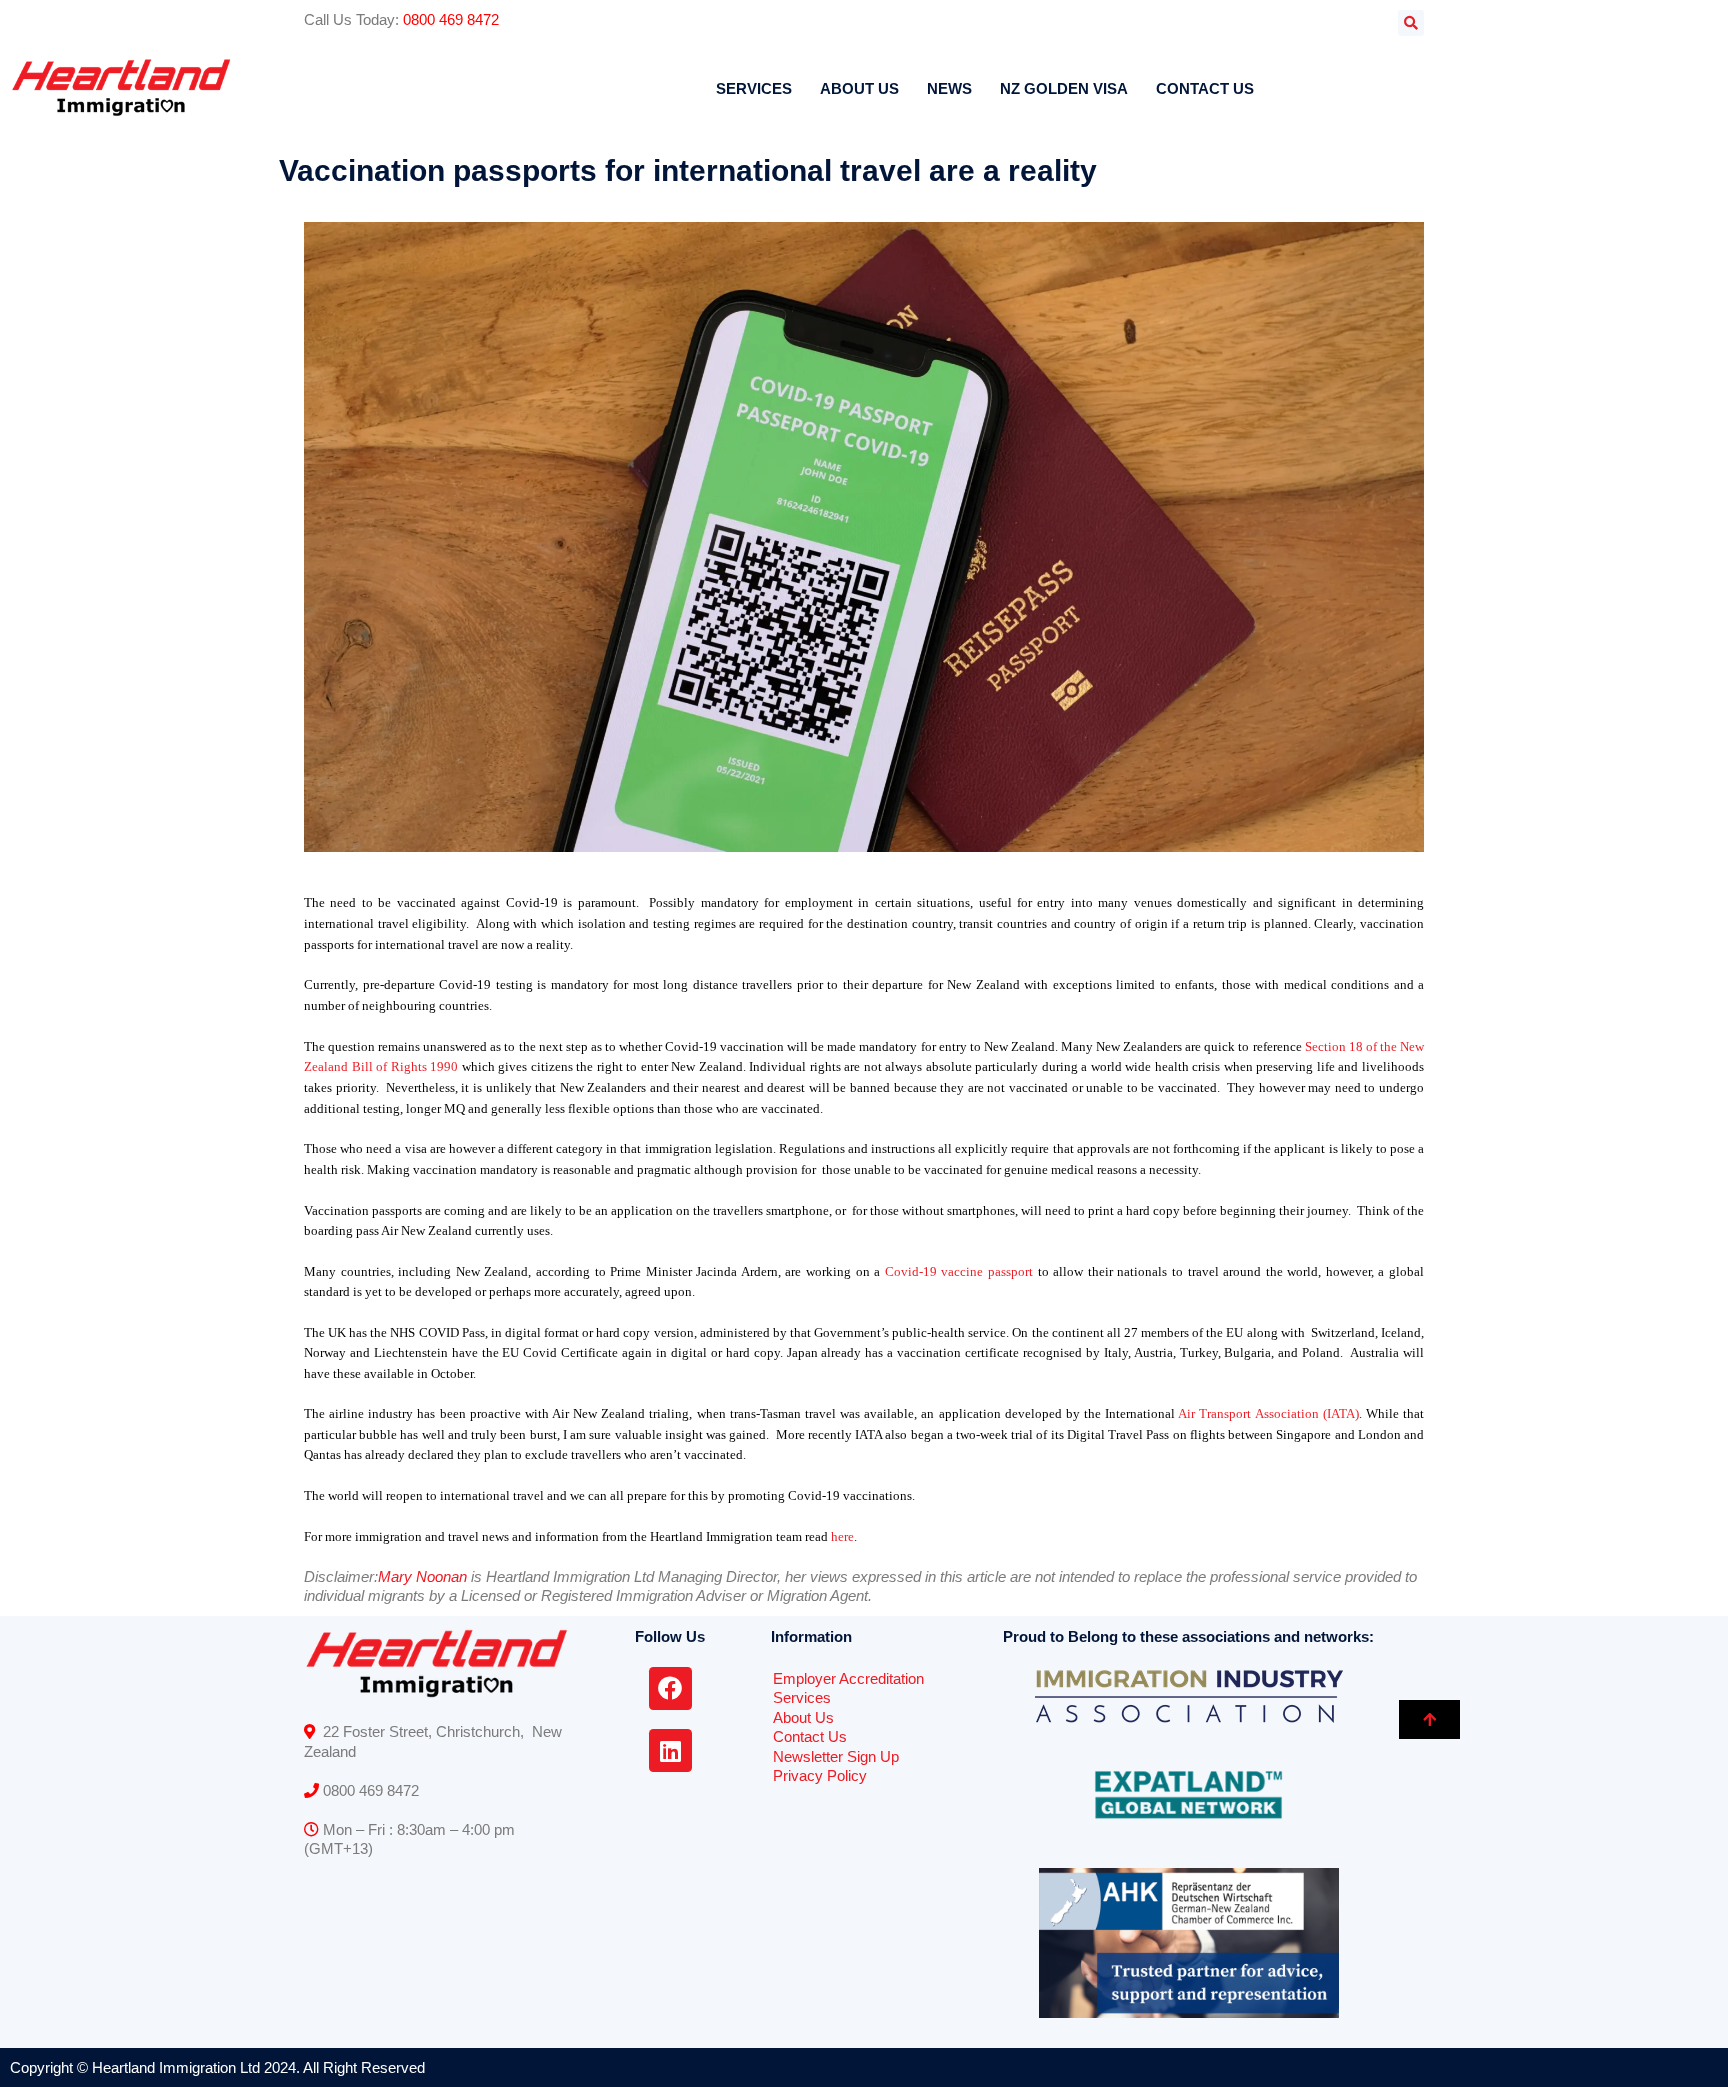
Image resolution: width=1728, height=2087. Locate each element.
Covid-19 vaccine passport (959, 1271)
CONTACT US (1205, 88)
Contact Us (810, 1736)
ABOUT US (859, 88)
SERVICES (754, 88)
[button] (1411, 23)
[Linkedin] (670, 1750)
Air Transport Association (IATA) (1268, 1413)
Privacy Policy (820, 1775)
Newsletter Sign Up (836, 1756)
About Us (803, 1717)
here (842, 1536)
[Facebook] (670, 1688)
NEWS (949, 88)
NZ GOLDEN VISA (1064, 88)
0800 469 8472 (451, 19)
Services (802, 1697)
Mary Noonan (422, 1576)
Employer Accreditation (848, 1678)
